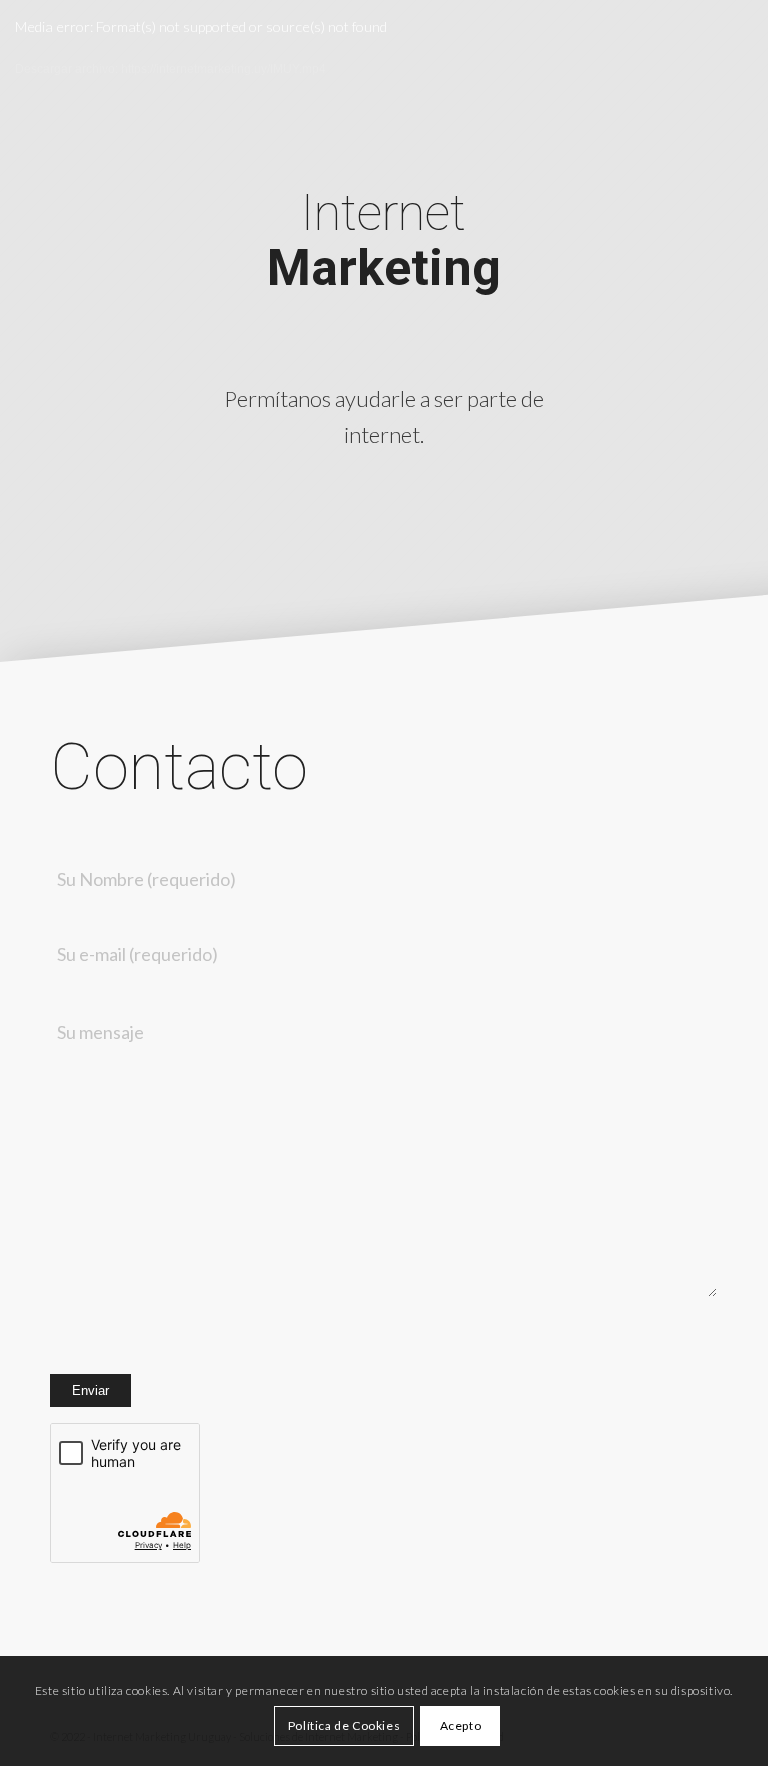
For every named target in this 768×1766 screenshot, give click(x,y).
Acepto (461, 1725)
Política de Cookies (344, 1725)
